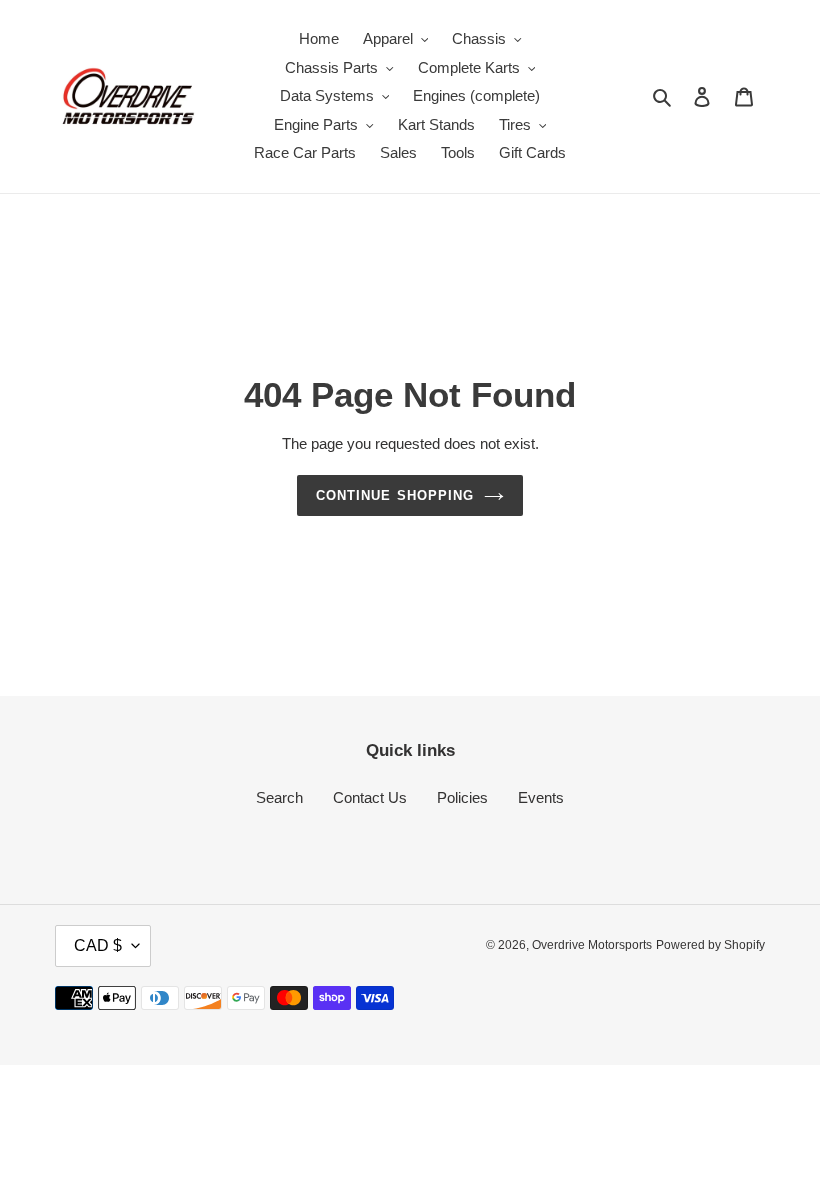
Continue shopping (395, 495)
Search (279, 797)
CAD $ (98, 945)
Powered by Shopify (710, 945)
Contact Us (370, 797)
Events (541, 797)
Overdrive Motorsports (592, 945)
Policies (462, 797)
